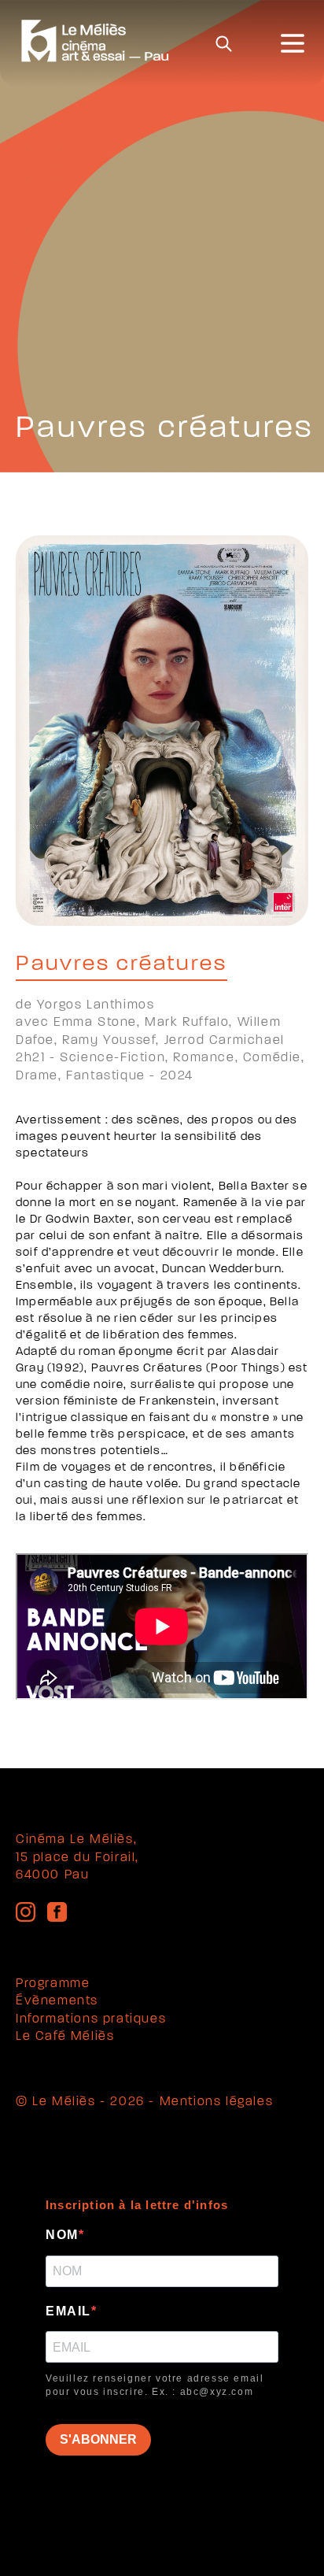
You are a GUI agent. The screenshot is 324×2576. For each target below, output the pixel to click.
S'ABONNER (98, 2439)
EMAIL (68, 2311)
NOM (62, 2235)
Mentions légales (217, 2102)
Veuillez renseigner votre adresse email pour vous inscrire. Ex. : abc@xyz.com (155, 2385)
